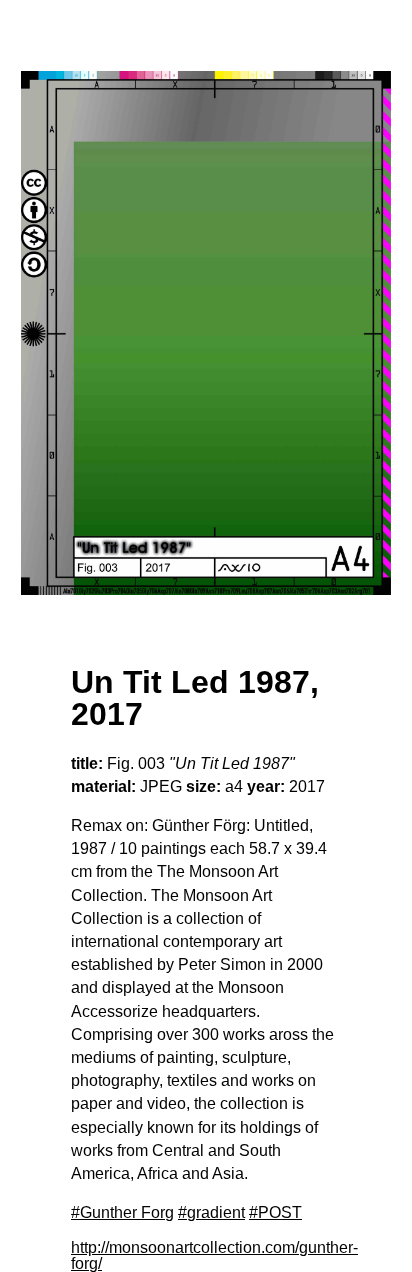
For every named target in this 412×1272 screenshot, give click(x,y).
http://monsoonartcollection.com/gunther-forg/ (214, 1255)
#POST (275, 1212)
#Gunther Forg (122, 1212)
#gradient (211, 1212)
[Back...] (206, 333)
